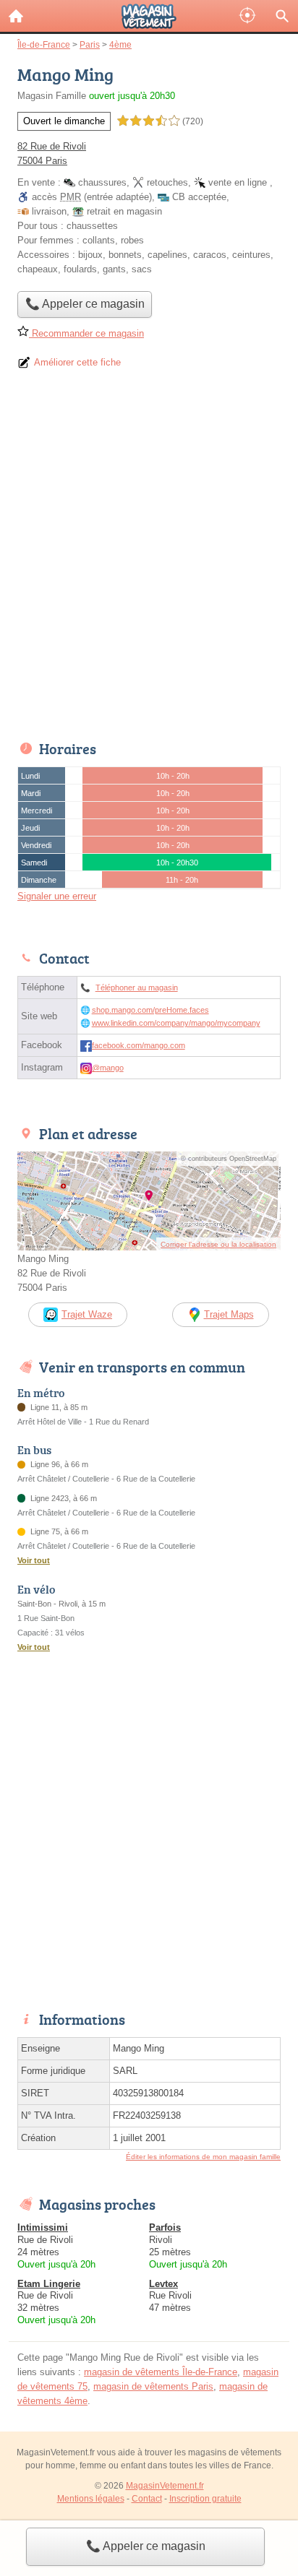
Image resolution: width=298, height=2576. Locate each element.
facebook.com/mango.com (139, 1045)
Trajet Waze (87, 1314)
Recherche (282, 16)
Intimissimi (43, 2227)
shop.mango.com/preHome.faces (150, 1010)
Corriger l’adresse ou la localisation (218, 1244)
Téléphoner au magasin (137, 987)
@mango (108, 1068)
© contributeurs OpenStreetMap (229, 1159)
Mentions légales (91, 2499)
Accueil (16, 16)
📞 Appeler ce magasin (146, 2546)
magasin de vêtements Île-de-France (161, 2372)
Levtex (163, 2284)
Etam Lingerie (49, 2284)
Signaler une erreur (57, 896)
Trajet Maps (229, 1314)
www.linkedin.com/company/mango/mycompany (176, 1023)
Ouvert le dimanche (64, 121)
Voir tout (34, 1560)
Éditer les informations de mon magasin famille (203, 2157)
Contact (147, 2499)
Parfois (165, 2227)
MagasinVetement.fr (165, 2486)
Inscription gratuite (205, 2499)
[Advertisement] (149, 560)
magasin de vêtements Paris (153, 2386)
